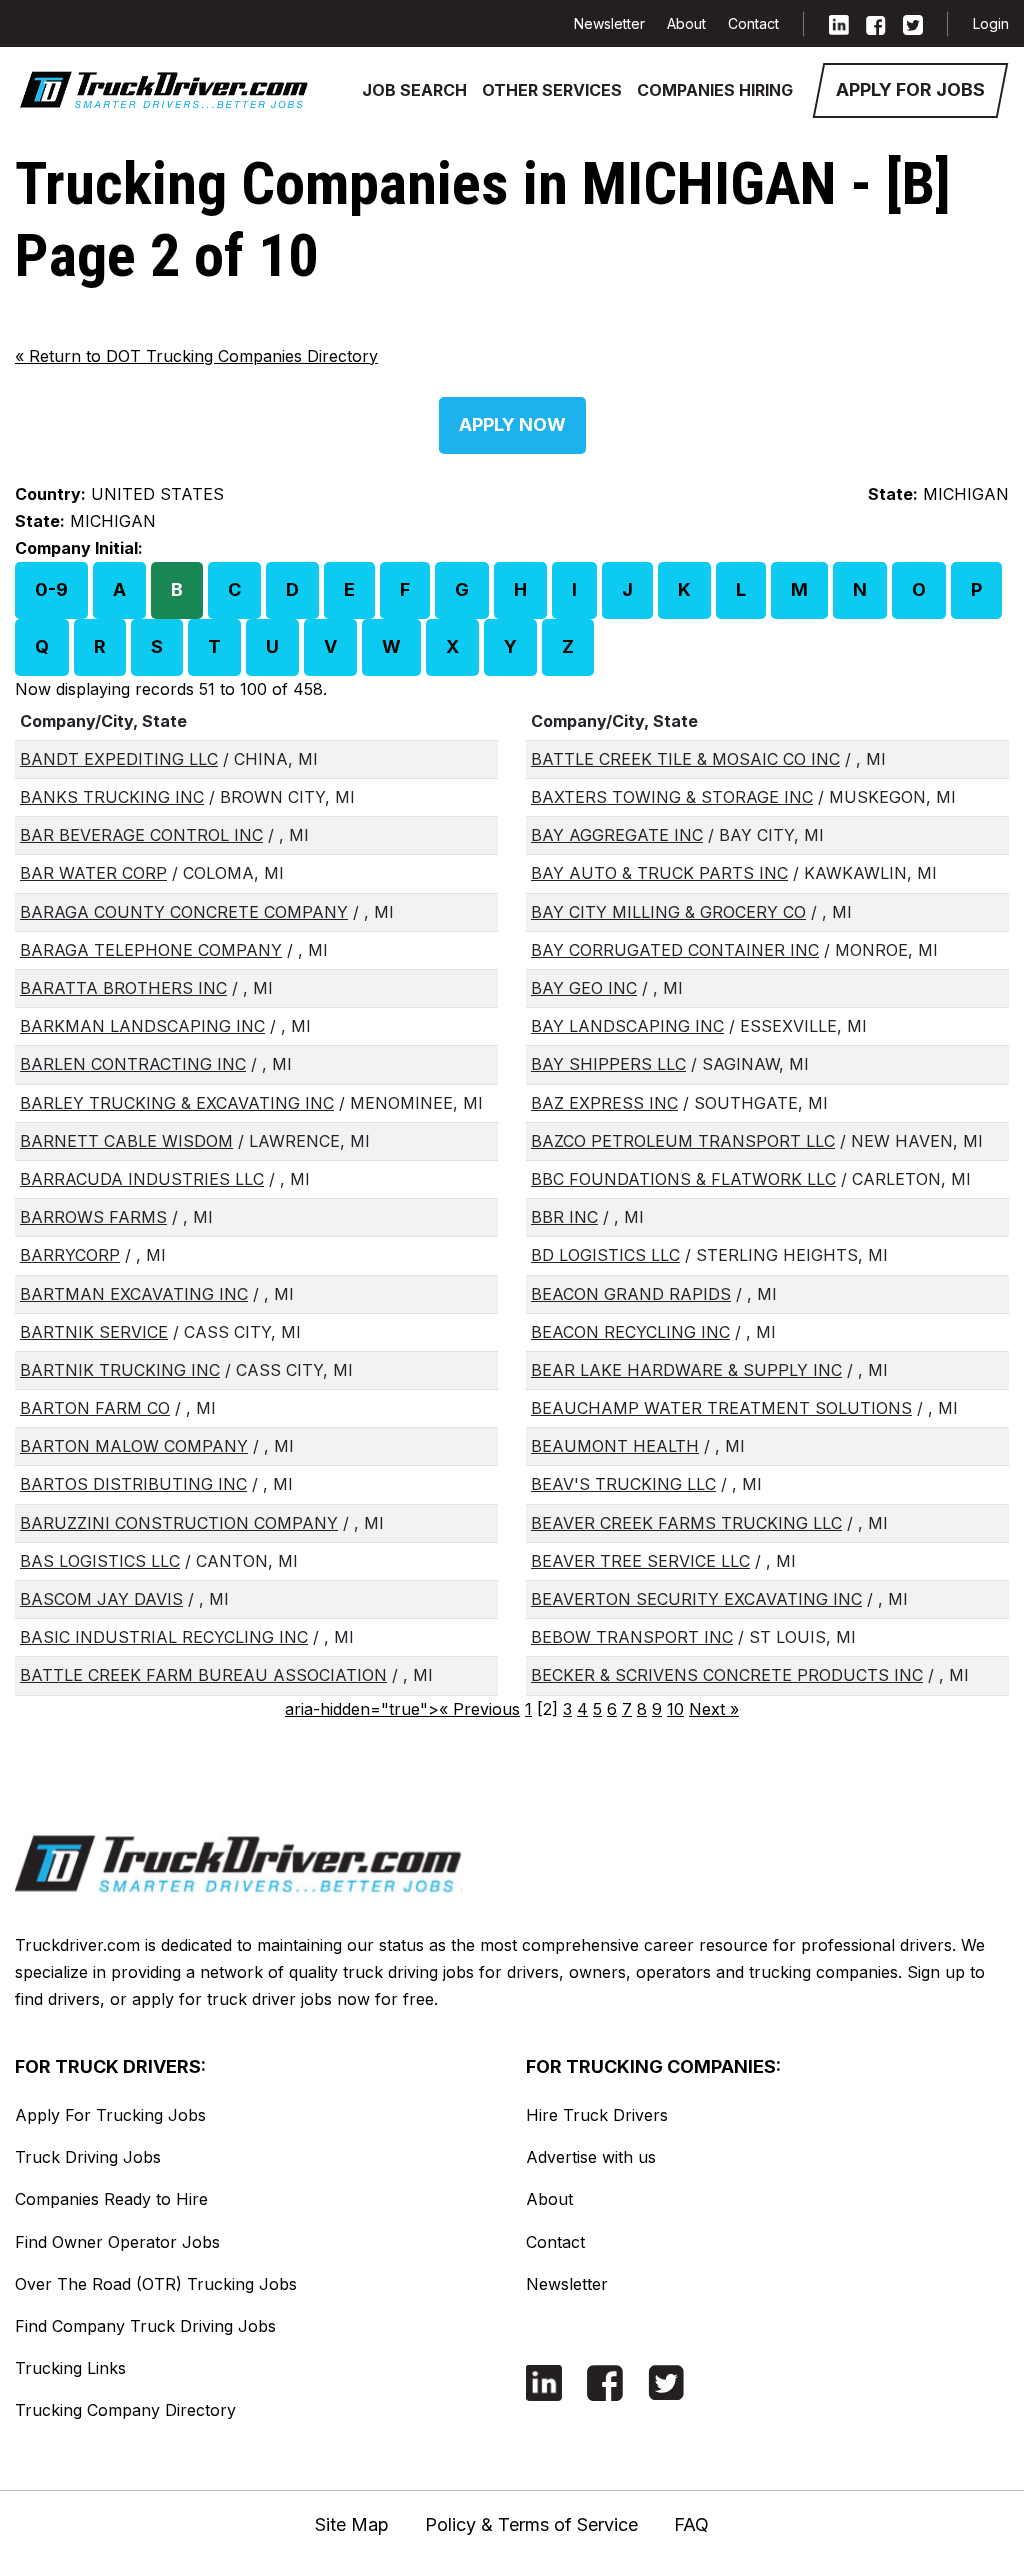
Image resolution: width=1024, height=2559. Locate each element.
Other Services (552, 90)
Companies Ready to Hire (111, 2199)
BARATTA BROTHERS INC (123, 988)
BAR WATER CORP (93, 873)
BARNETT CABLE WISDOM (126, 1141)
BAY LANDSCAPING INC (627, 1026)
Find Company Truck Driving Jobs (145, 2326)
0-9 (51, 589)
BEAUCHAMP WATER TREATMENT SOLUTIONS (721, 1408)
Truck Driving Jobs (88, 2157)
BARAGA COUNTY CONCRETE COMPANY (184, 912)
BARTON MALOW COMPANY (134, 1446)
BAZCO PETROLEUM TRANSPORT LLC (683, 1141)
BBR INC (564, 1217)
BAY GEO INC (584, 988)
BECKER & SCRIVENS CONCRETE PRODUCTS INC (727, 1675)
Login (991, 23)
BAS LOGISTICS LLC (100, 1561)
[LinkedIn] (839, 23)
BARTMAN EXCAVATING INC (134, 1294)
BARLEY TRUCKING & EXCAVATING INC (177, 1103)
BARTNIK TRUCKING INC (120, 1370)
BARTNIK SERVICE (94, 1332)
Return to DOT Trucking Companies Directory (196, 356)
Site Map (352, 2524)
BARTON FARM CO (95, 1408)
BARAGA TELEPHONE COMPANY (151, 950)
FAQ (691, 2524)
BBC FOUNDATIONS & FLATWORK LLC (683, 1179)
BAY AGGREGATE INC (617, 835)
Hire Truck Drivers (597, 2115)
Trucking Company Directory (125, 2410)
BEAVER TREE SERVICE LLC (640, 1561)
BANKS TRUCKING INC (112, 797)
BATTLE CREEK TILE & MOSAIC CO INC (685, 759)
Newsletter (609, 23)
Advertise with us (591, 2157)
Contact (753, 23)
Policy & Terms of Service (531, 2524)
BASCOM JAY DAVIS (101, 1599)
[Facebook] (876, 23)
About (686, 23)
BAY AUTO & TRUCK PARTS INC (659, 873)
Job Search (414, 90)
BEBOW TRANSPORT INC (632, 1637)
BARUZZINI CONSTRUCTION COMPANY (179, 1523)
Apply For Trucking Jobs (110, 2115)
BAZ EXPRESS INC (604, 1103)
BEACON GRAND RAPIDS (631, 1294)
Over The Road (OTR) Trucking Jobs (156, 2284)
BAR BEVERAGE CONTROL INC (141, 835)
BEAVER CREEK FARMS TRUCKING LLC (686, 1523)
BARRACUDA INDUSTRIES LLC (142, 1179)
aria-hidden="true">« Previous (402, 1709)
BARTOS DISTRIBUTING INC (133, 1484)
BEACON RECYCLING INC (630, 1332)
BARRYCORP (70, 1255)
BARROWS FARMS (93, 1217)
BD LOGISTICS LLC (605, 1255)
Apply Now (512, 424)
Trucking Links (70, 2368)
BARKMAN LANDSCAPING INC (142, 1026)
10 (675, 1709)
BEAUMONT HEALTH (615, 1446)
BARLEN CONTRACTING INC (133, 1064)
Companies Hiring (715, 90)
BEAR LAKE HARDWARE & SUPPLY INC (686, 1370)
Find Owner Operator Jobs (117, 2242)
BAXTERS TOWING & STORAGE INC (672, 797)
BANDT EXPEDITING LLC (119, 759)
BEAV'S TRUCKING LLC (623, 1484)
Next (714, 1709)
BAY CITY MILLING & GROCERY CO (668, 912)
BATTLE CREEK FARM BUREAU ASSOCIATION (203, 1675)
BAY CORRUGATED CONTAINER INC (675, 950)
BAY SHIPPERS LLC (608, 1064)
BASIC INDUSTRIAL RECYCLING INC (164, 1637)
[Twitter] (913, 23)
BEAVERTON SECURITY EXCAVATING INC (696, 1599)
